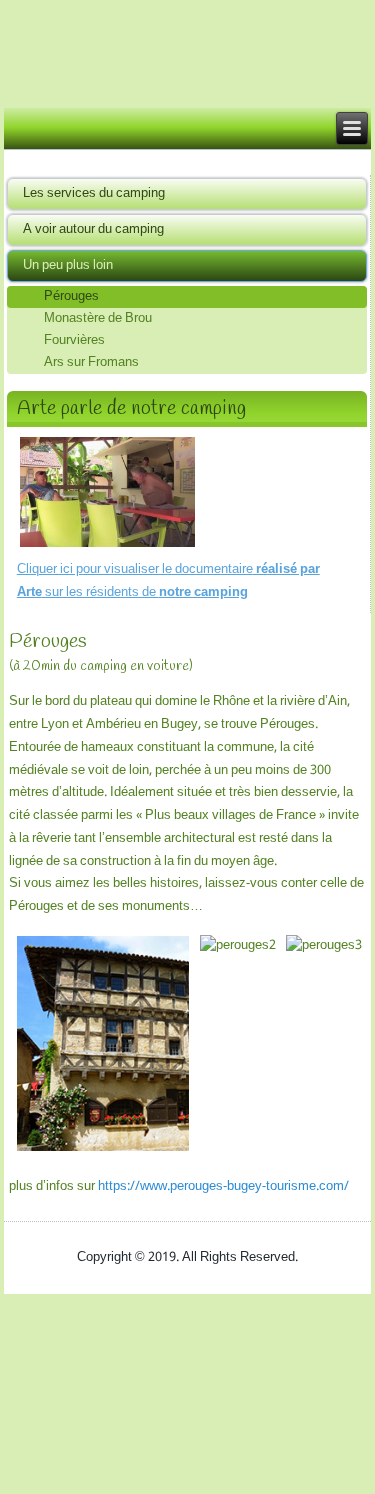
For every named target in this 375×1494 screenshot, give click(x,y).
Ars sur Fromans (91, 363)
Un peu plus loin (68, 265)
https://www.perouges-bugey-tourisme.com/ (223, 1186)
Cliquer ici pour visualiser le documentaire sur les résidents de (168, 581)
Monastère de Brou (98, 319)
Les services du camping (94, 193)
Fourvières (74, 341)
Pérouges (71, 297)
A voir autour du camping (93, 229)
